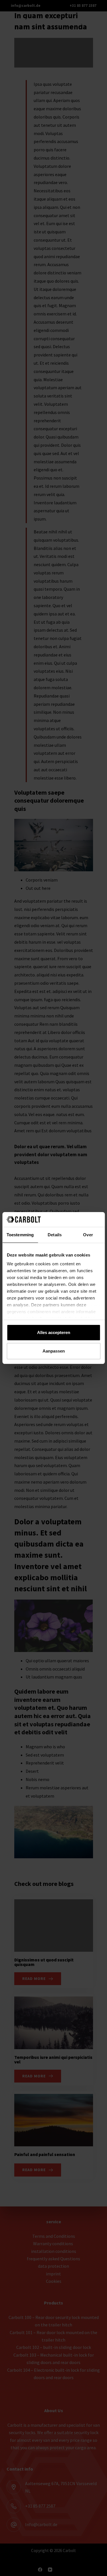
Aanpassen (54, 1351)
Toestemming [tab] (20, 1235)
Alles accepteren (54, 1332)
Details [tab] (55, 1235)
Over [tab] (88, 1235)
